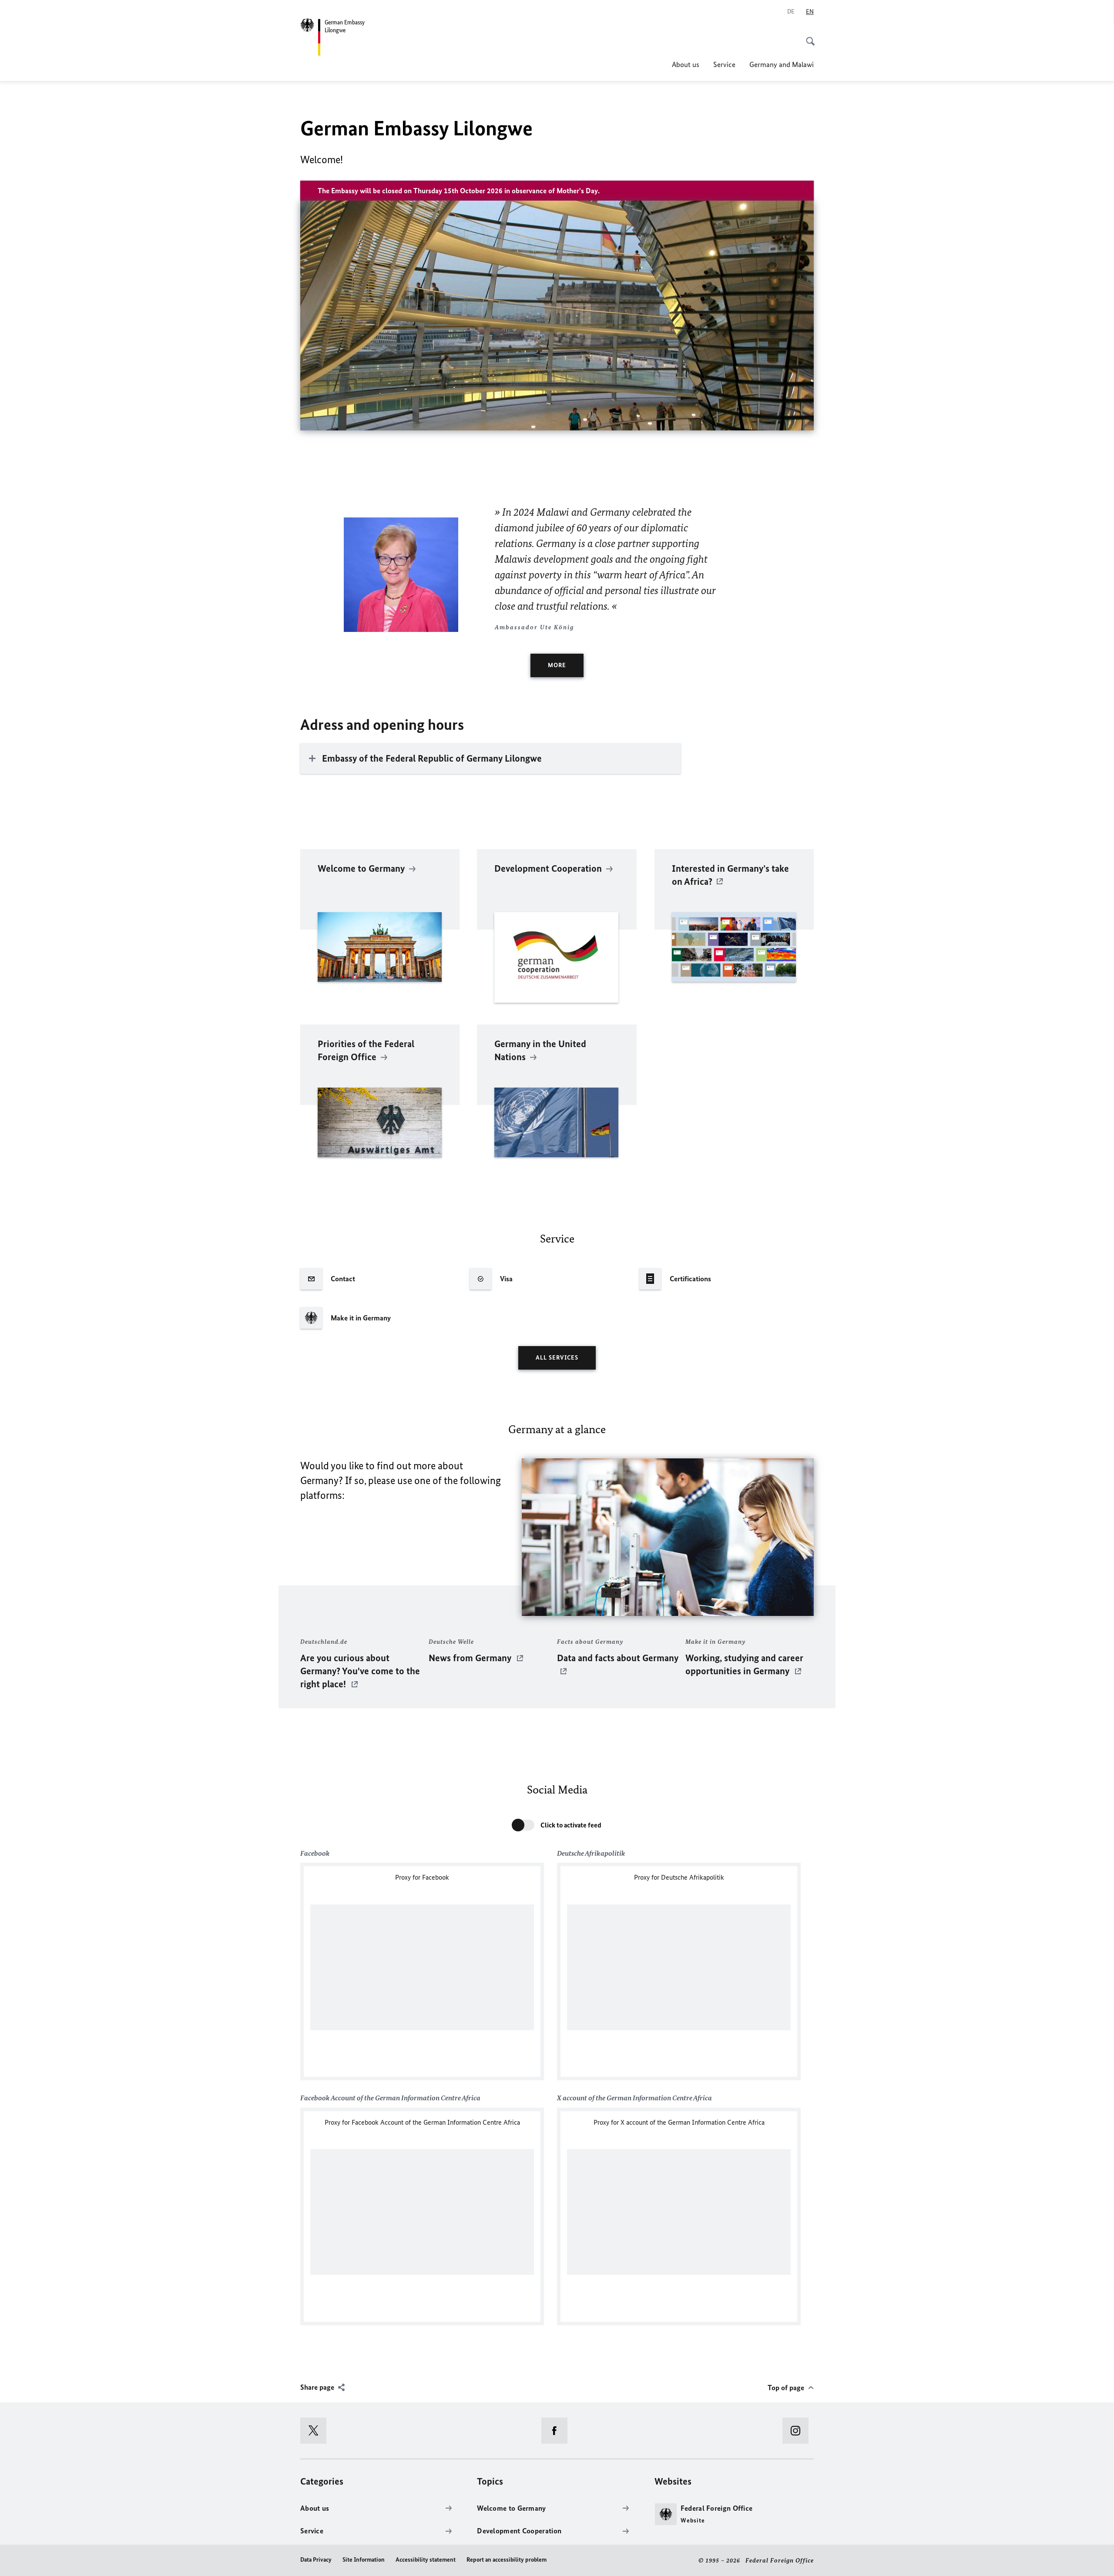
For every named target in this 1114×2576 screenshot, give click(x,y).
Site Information (364, 2560)
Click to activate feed (571, 1825)
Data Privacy (316, 2560)
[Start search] (808, 37)
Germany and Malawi (782, 64)
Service (724, 64)
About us (686, 64)
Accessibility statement (426, 2560)
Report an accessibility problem (507, 2560)
